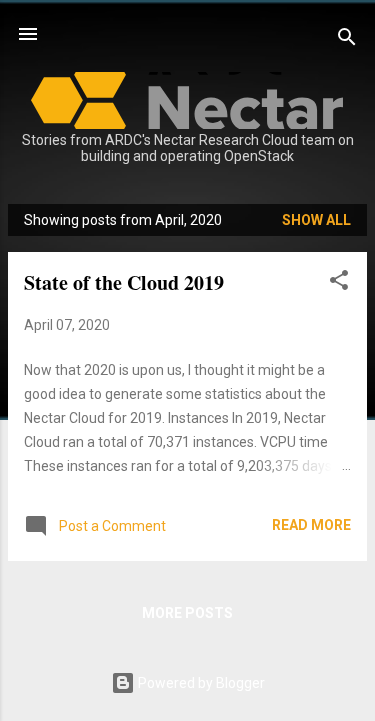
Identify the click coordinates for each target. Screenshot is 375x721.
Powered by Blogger (200, 683)
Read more (311, 525)
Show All (316, 220)
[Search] (347, 40)
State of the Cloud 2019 (124, 282)
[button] (339, 283)
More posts (187, 613)
